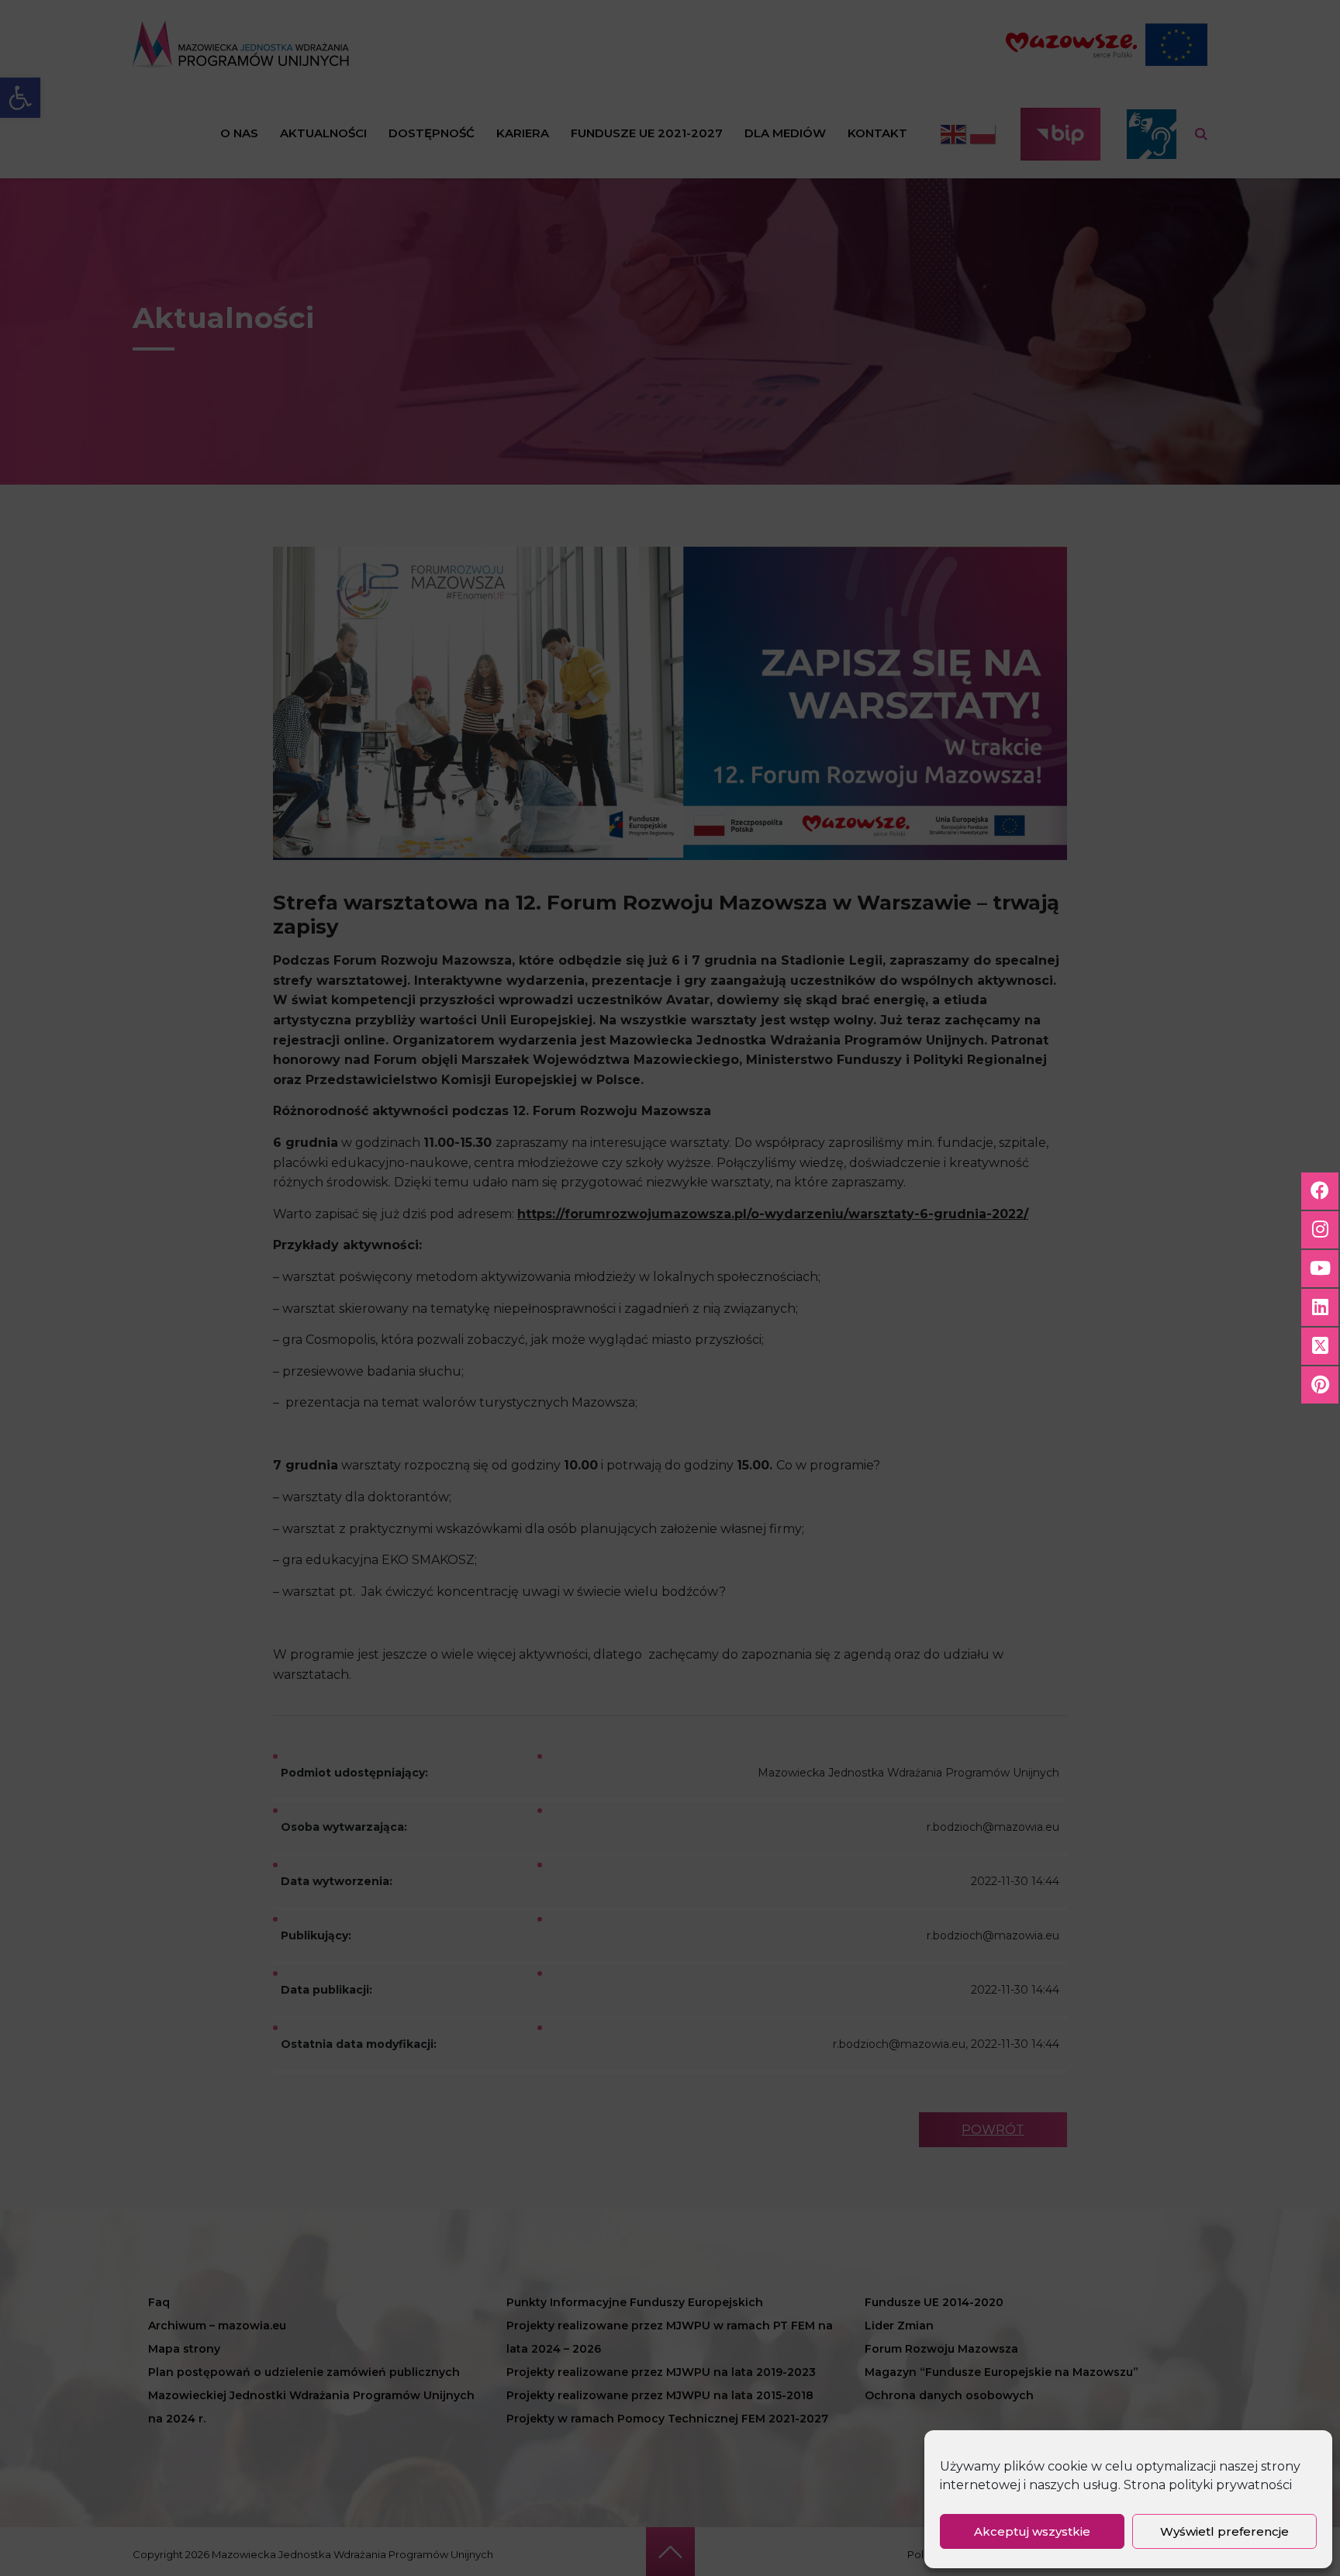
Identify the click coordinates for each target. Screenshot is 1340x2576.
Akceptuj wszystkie (1032, 2531)
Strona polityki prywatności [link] (1208, 2485)
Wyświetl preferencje (1224, 2531)
